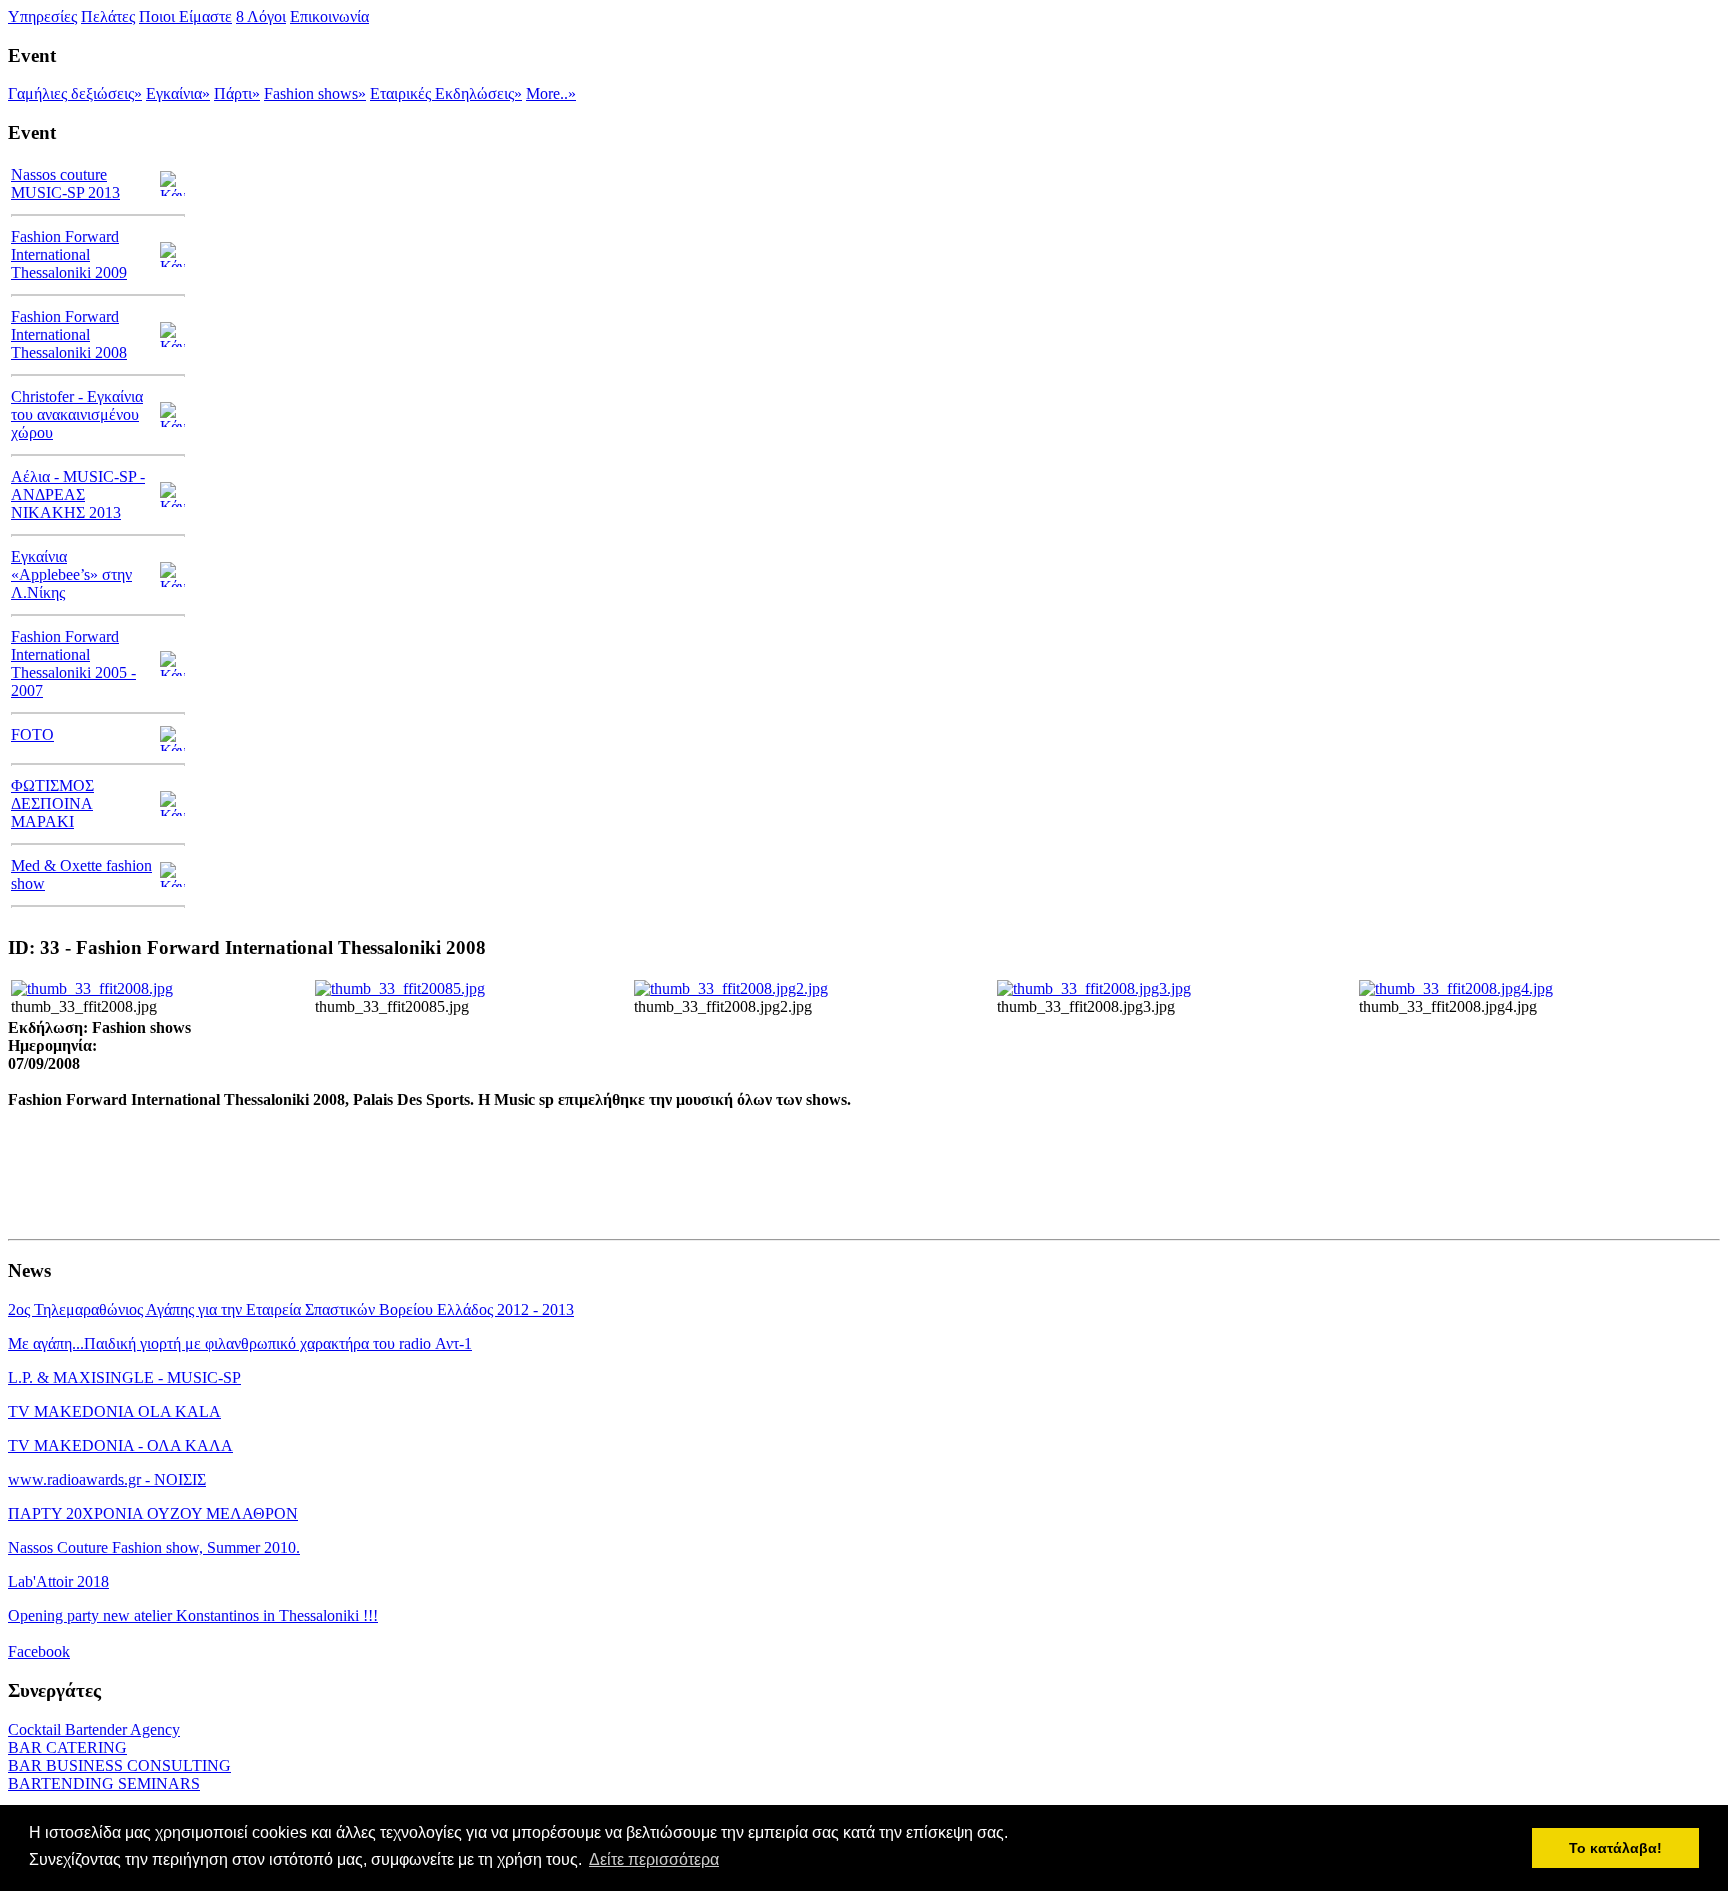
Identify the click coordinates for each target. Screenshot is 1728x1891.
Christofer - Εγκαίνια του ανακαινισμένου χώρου (77, 414)
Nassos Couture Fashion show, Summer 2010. (154, 1547)
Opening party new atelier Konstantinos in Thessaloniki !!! (193, 1615)
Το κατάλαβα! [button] (1615, 1848)
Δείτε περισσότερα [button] (654, 1859)
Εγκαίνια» (178, 93)
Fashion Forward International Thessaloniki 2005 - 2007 (73, 663)
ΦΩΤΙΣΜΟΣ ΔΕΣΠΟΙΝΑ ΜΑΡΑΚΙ (52, 803)
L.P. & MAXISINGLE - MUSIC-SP (124, 1377)
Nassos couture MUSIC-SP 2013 (65, 183)
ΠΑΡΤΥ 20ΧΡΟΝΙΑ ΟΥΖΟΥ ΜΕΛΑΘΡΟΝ (153, 1513)
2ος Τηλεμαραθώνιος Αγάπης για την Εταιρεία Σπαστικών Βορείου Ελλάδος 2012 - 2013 (291, 1309)
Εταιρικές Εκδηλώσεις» (446, 93)
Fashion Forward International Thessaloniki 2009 (69, 254)
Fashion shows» (315, 93)
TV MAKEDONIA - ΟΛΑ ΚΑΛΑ (120, 1445)
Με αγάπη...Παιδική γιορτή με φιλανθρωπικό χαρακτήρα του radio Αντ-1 (240, 1343)
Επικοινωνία (329, 16)
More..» (551, 93)
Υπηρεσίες (42, 16)
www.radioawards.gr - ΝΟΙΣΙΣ (107, 1479)
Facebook (39, 1651)
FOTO (32, 734)
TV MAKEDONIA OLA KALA (114, 1411)
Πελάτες (108, 16)
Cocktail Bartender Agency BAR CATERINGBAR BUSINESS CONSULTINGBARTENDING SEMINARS (119, 1756)
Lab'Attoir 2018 (58, 1581)
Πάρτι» (237, 93)
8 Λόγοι (261, 16)
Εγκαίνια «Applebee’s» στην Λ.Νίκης (71, 574)
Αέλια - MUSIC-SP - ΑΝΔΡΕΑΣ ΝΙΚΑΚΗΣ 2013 (78, 494)
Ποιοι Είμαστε (185, 16)
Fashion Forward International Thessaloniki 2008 (69, 334)
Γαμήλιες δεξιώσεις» (75, 93)
